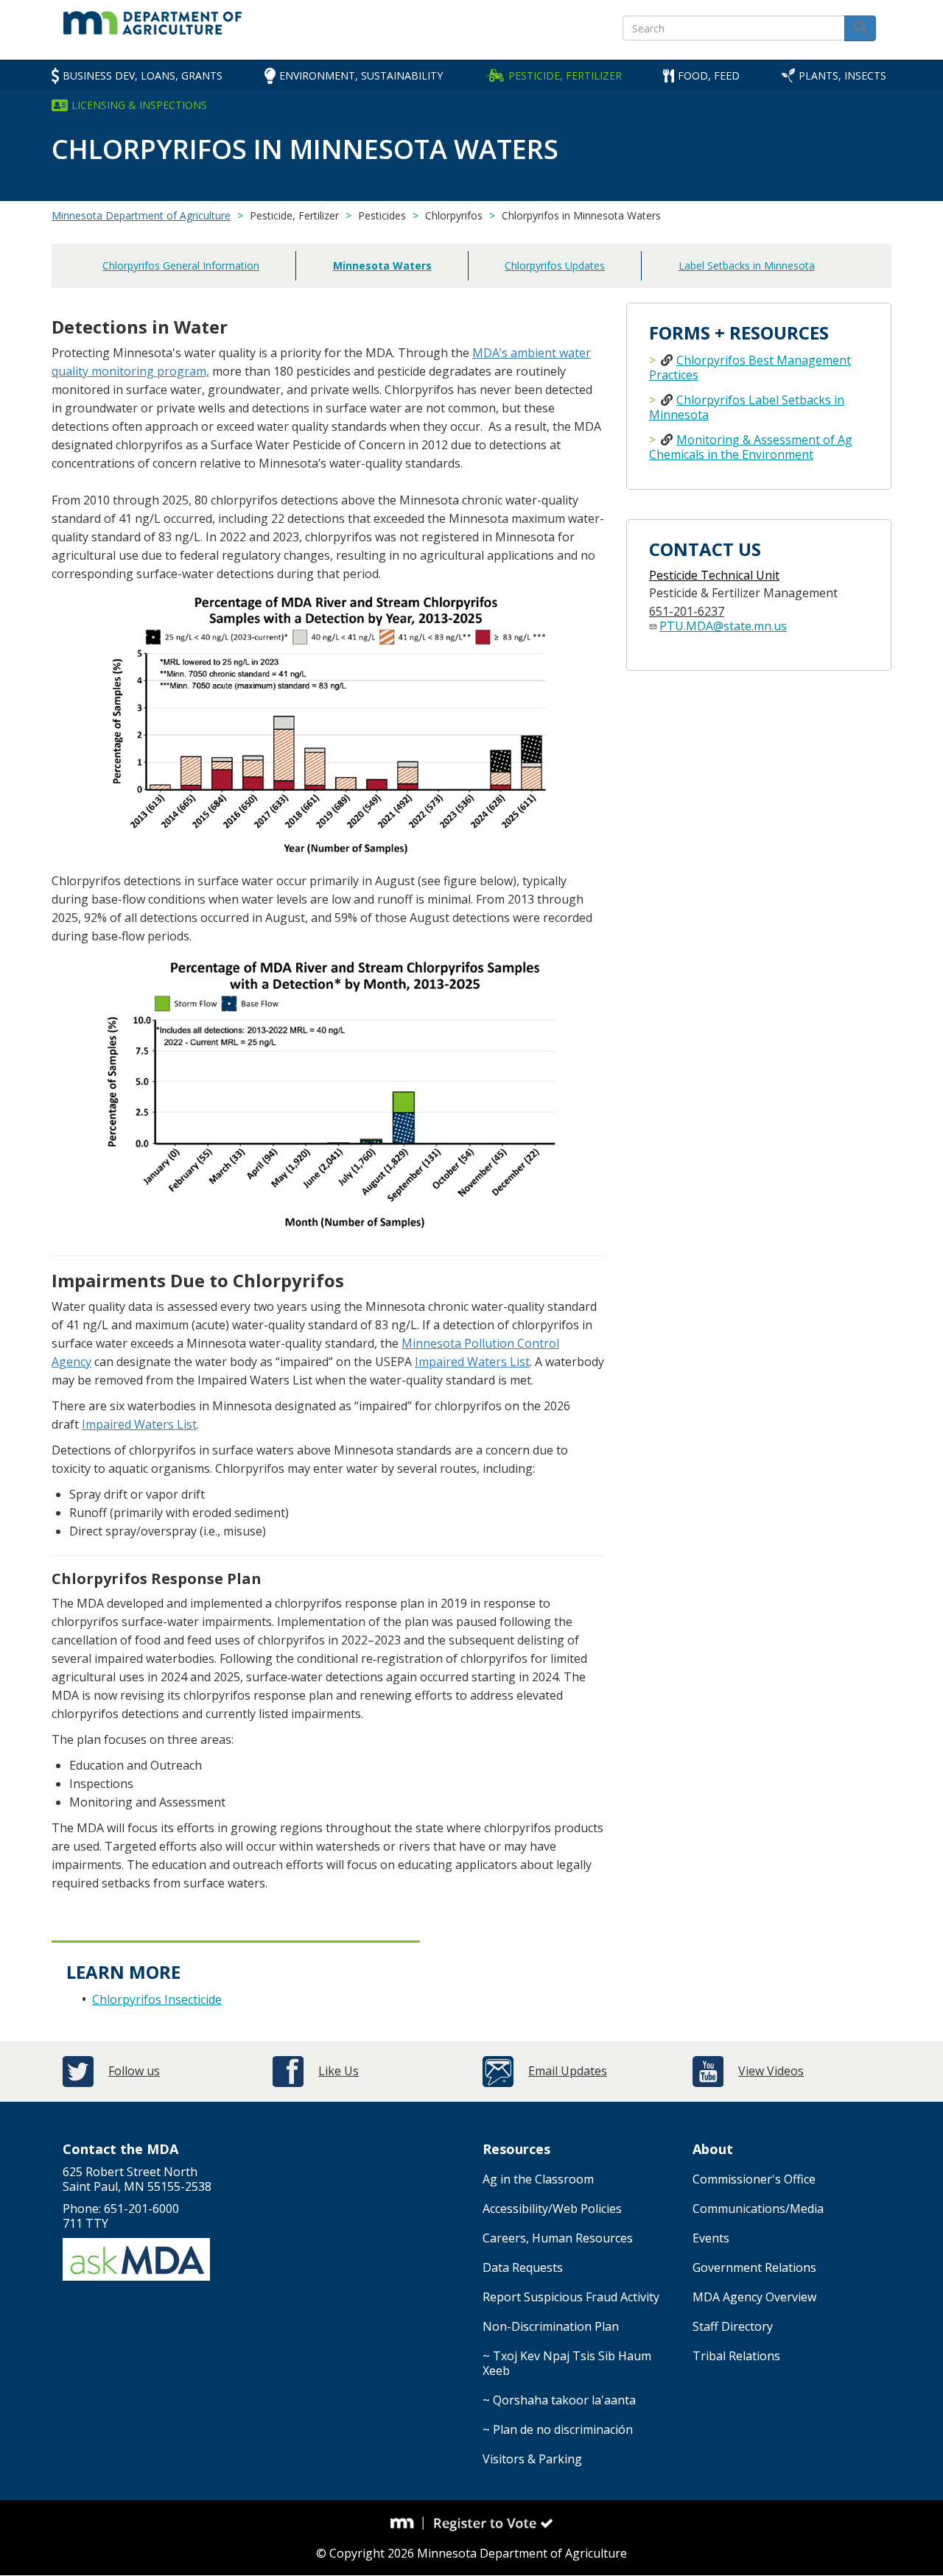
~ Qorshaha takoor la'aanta (559, 2400)
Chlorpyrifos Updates (555, 265)
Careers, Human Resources (558, 2238)
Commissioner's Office (754, 2179)
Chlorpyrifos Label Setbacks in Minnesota (747, 407)
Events (711, 2238)
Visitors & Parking (532, 2459)
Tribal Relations (736, 2356)
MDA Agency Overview (754, 2297)
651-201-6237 (687, 611)
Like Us (339, 2071)
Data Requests (523, 2267)
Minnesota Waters (382, 265)
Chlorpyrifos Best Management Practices (750, 367)
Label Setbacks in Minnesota (747, 265)
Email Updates (568, 2071)
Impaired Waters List (472, 1362)
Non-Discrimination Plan (551, 2326)
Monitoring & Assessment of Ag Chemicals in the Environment (751, 447)
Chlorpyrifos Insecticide (157, 1999)
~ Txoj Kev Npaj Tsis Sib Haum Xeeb (567, 2363)
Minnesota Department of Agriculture (141, 215)
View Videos (771, 2071)
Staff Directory (733, 2326)
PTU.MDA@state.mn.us (723, 626)
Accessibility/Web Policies (552, 2209)
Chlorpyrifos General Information (181, 265)
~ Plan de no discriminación (558, 2429)
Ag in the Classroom (538, 2179)
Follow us (134, 2071)
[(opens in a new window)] (407, 2523)
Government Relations (754, 2267)
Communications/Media (758, 2209)
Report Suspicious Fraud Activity (571, 2297)
